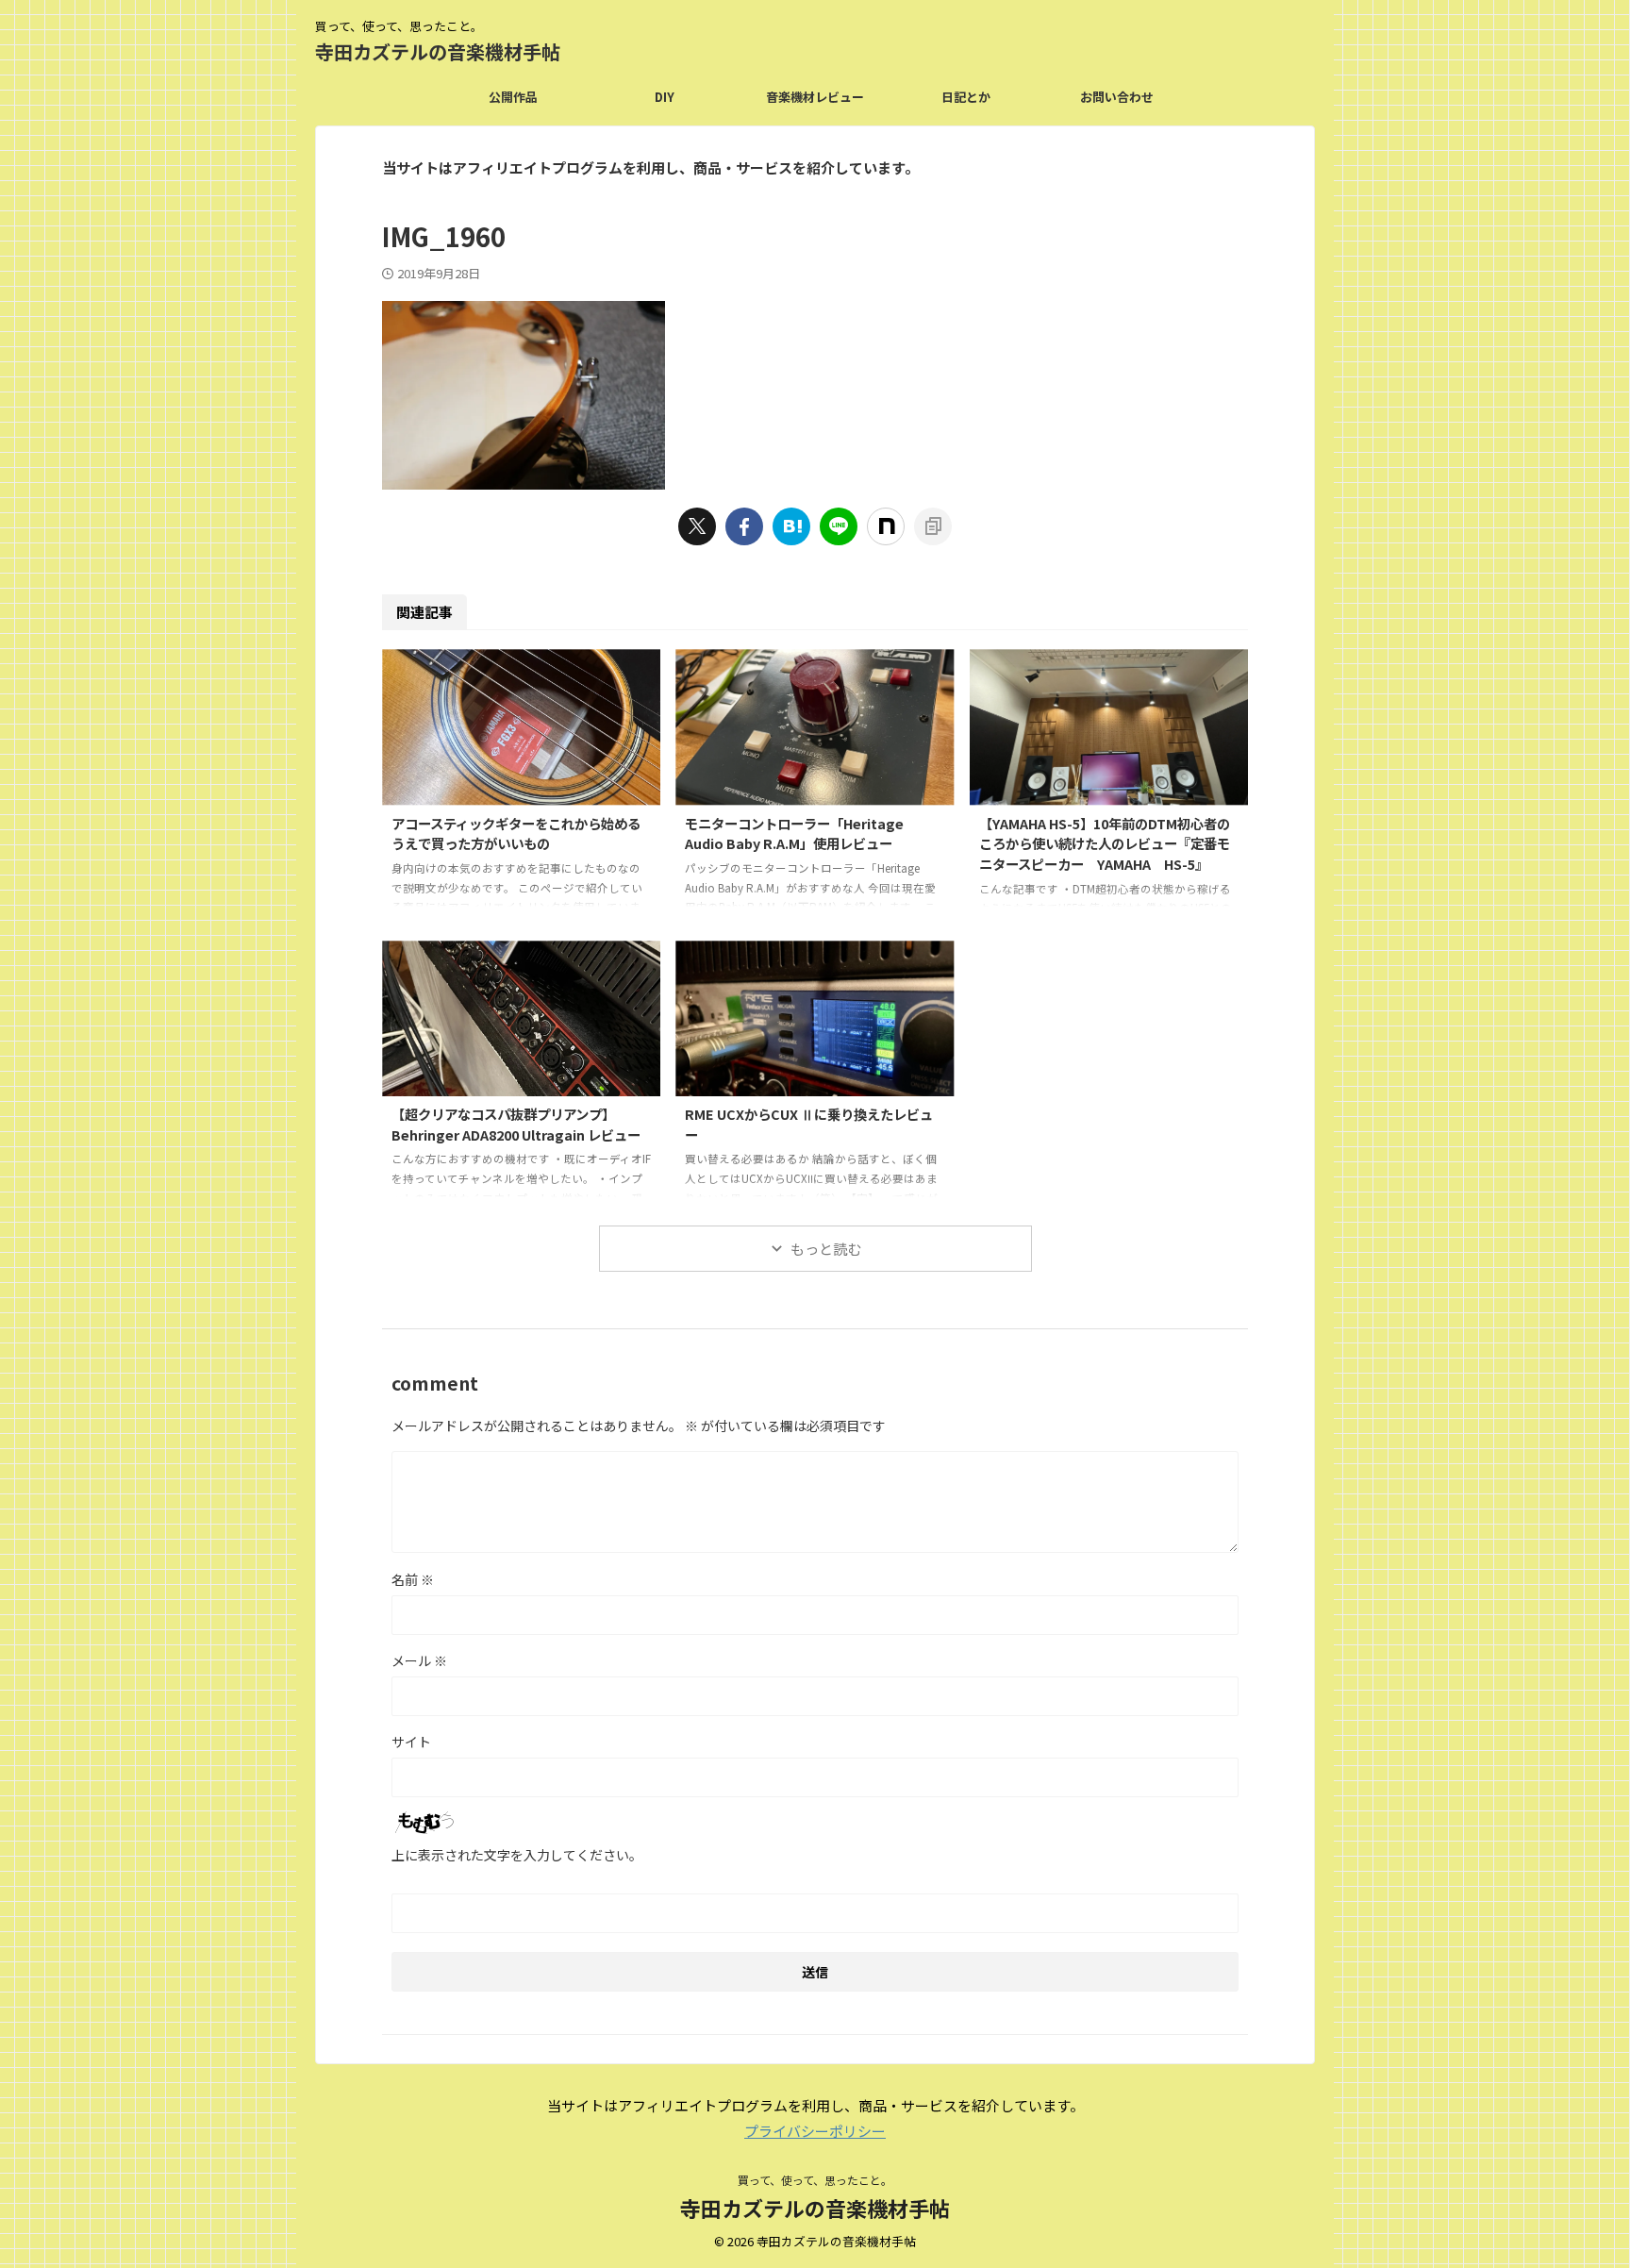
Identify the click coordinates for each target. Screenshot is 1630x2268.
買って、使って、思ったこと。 (815, 2180)
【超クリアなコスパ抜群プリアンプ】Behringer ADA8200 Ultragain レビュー (516, 1124)
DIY (665, 97)
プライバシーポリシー (815, 2131)
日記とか (966, 97)
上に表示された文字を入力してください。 (517, 1855)
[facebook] (744, 526)
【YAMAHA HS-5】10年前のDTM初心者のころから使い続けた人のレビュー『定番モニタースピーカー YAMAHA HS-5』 (1105, 843)
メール (419, 1660)
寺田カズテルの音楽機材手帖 (438, 51)
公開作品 (513, 97)
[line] (839, 526)
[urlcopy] (933, 526)
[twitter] (697, 526)
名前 (413, 1579)
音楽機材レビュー (815, 97)
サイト (411, 1742)
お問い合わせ (1117, 97)
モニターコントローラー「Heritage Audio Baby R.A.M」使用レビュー (794, 834)
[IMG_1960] (791, 526)
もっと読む (826, 1249)
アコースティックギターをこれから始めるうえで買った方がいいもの (516, 834)
